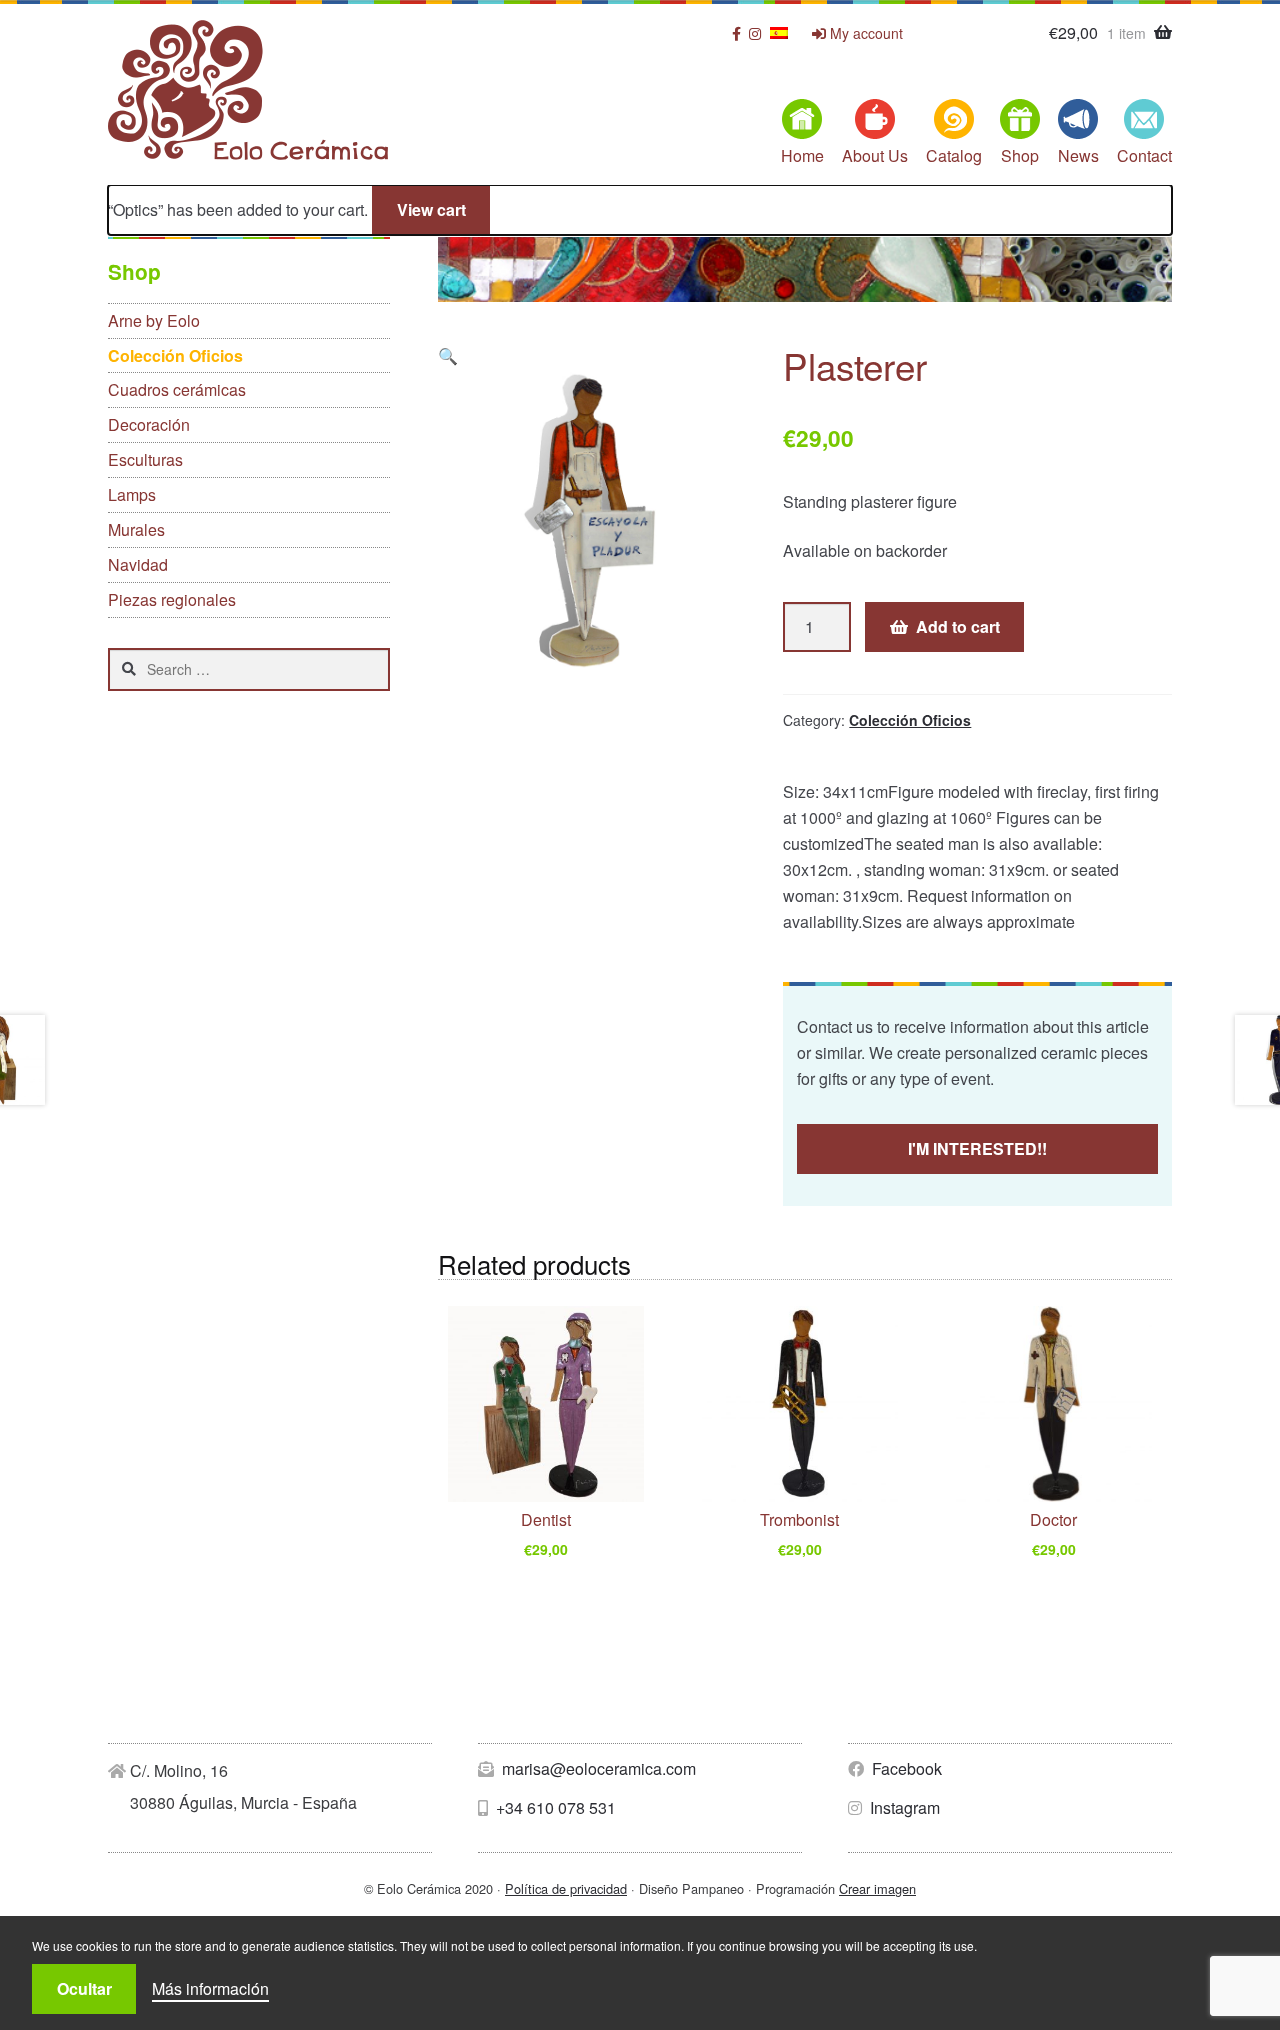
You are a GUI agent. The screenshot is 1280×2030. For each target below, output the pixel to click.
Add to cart (958, 626)
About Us (875, 155)
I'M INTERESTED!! (977, 1148)
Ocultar (84, 1988)
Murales (136, 529)
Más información (210, 1988)
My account (864, 33)
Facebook (905, 1768)
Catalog (954, 155)
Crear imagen (877, 1888)
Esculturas (145, 459)
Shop (1020, 155)
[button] (448, 355)
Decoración (149, 424)
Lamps (132, 494)
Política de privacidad (566, 1888)
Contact (1144, 155)
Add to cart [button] (546, 1554)
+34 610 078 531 (554, 1807)
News (1078, 155)
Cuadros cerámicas (177, 389)
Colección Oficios (910, 720)
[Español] (779, 33)
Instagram (903, 1807)
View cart (431, 209)
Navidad (138, 564)
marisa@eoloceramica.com (597, 1768)
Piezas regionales (172, 599)
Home (802, 155)
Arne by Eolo (154, 320)
